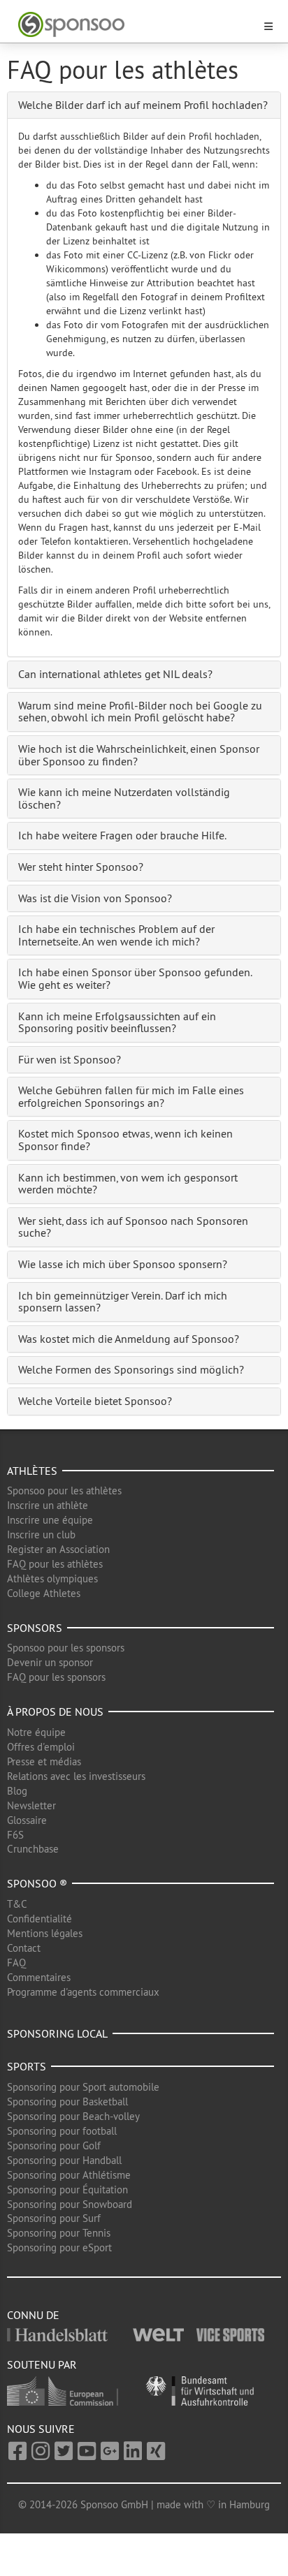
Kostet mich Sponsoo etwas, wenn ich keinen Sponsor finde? (125, 1140)
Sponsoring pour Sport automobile (83, 2087)
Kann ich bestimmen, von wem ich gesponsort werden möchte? (128, 1184)
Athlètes (32, 1471)
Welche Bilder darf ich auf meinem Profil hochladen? (143, 105)
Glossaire (27, 1820)
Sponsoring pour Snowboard (70, 2204)
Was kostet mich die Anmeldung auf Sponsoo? (129, 1339)
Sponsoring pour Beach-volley (73, 2116)
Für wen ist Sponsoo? (70, 1059)
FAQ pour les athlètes (55, 1564)
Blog (17, 1791)
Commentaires (39, 1977)
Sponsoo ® (37, 1883)
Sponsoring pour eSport (59, 2247)
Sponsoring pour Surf (54, 2218)
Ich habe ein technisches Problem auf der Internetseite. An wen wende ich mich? (116, 935)
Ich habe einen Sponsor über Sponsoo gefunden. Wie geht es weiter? (135, 978)
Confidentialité (39, 1919)
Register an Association (58, 1549)
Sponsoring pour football (62, 2131)
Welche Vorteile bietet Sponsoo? (95, 1401)
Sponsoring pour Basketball (67, 2102)
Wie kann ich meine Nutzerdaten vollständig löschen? (124, 798)
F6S (15, 1835)
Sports (27, 2066)
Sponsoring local (57, 2033)
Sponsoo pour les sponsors (66, 1648)
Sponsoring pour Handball (64, 2160)
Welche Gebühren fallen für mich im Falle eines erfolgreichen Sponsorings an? (131, 1096)
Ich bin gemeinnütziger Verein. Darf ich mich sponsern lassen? (123, 1302)
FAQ (16, 1963)
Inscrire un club (41, 1534)
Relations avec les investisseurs (76, 1776)
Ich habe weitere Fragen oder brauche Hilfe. (122, 835)
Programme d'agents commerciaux (83, 1992)
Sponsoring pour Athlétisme (69, 2175)
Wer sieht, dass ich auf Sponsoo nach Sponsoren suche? (133, 1227)
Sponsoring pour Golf (54, 2146)
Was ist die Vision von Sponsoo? (95, 898)
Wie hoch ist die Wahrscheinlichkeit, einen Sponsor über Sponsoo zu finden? (139, 755)
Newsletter (31, 1805)
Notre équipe (36, 1732)
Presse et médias (44, 1761)
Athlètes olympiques (52, 1578)
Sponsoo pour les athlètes (64, 1491)
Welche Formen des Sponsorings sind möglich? (131, 1369)
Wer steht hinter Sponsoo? (81, 867)
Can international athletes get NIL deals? (115, 674)
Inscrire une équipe (50, 1520)
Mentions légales (45, 1933)
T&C (17, 1904)
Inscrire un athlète (48, 1505)
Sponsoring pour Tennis (59, 2233)
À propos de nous (55, 1712)
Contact (24, 1948)
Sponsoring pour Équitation (67, 2189)
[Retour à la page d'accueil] (136, 25)
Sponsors (35, 1628)
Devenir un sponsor (50, 1662)
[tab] (144, 105)
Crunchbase (33, 1849)
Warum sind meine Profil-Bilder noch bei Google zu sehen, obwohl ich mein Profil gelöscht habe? (140, 712)
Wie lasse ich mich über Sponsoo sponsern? (123, 1264)
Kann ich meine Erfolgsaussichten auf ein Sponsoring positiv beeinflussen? (117, 1022)
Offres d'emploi (41, 1747)
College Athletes (44, 1593)
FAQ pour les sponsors (56, 1677)
